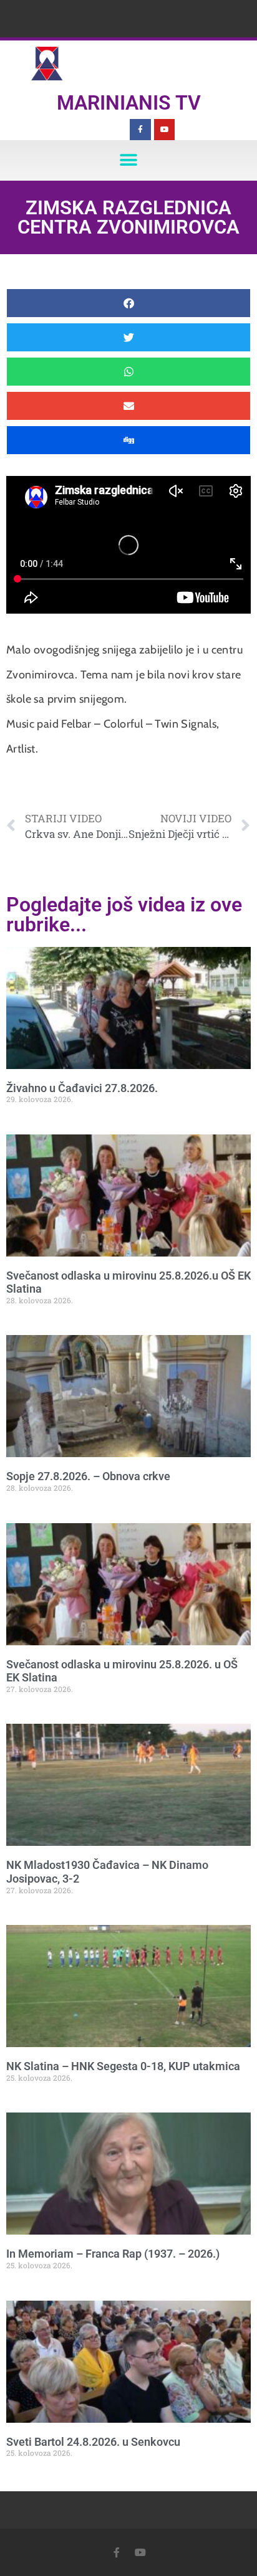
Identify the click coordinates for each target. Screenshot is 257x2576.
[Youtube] (165, 130)
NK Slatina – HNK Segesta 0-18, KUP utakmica (123, 2066)
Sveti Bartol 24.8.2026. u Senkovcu (93, 2442)
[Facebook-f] (140, 130)
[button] (129, 160)
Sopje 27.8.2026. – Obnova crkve (88, 1476)
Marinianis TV (129, 103)
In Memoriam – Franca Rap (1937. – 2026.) (113, 2254)
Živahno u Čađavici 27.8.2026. (82, 1088)
